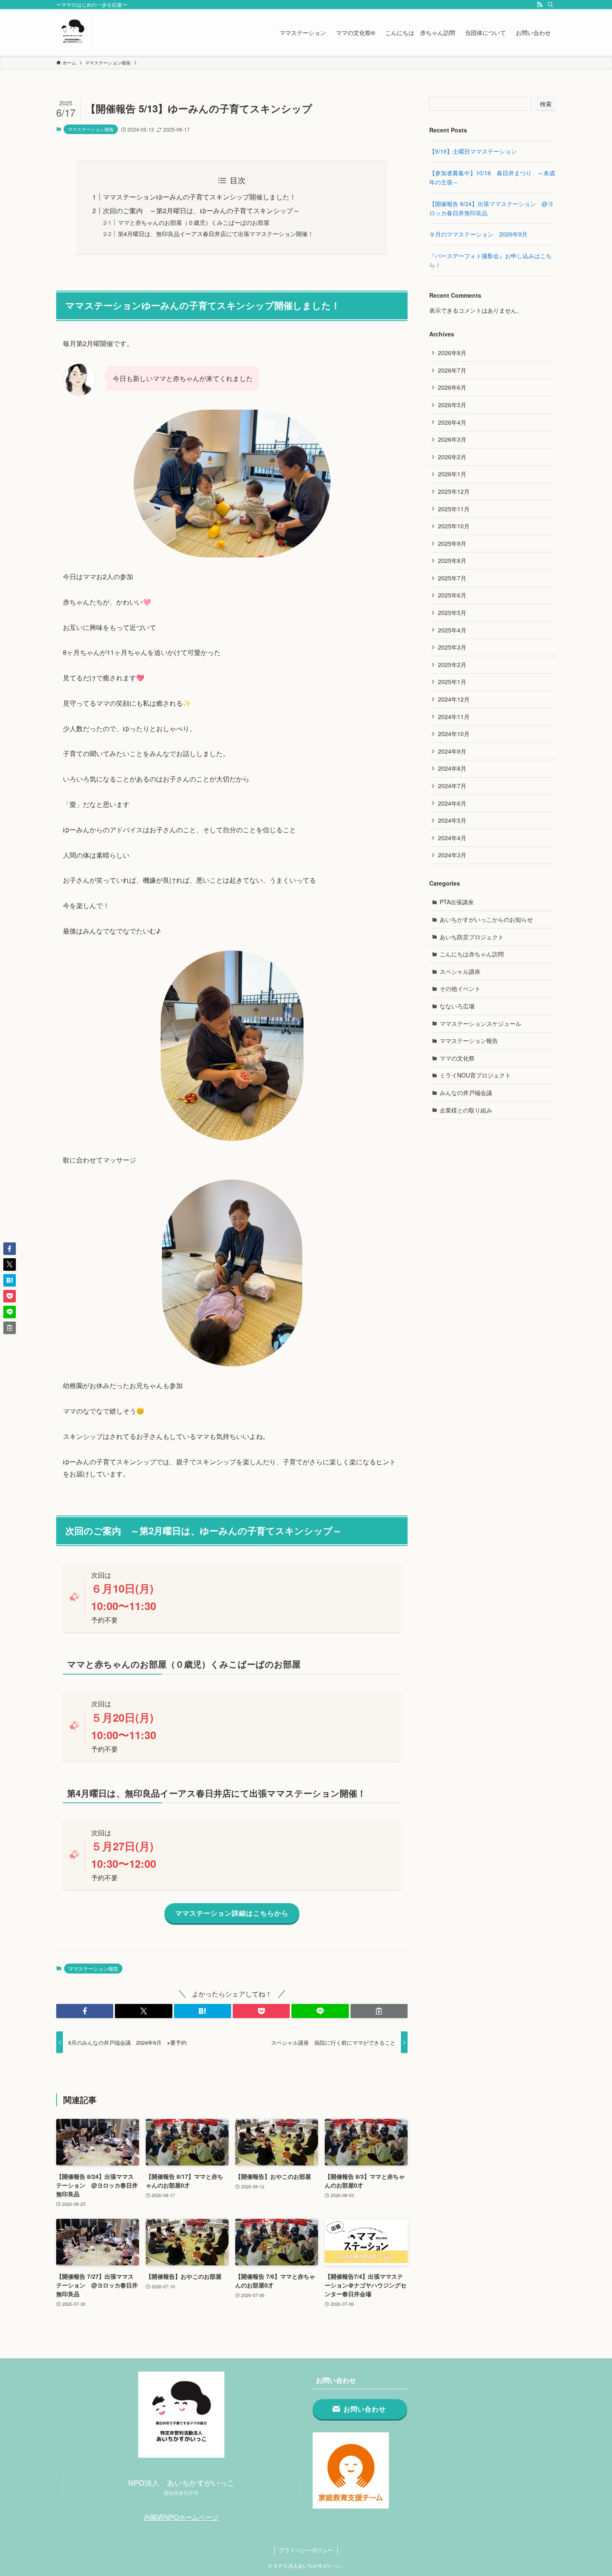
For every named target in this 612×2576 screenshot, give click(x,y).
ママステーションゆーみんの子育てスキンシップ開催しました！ (199, 197)
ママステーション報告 (91, 129)
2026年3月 (452, 439)
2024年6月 (452, 803)
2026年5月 (452, 405)
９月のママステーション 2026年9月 (478, 234)
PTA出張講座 (457, 902)
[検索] (550, 5)
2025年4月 (452, 630)
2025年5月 (452, 612)
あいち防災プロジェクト (472, 937)
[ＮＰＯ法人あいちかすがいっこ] (73, 32)
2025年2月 (452, 665)
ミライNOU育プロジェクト (475, 1075)
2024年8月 (452, 768)
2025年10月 (454, 526)
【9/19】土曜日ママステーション (473, 151)
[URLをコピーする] (379, 2011)
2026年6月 (452, 387)
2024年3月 (452, 855)
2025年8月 (452, 560)
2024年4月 (452, 838)
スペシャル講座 (460, 971)
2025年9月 (452, 543)
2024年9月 (452, 751)
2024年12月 (454, 699)
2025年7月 (452, 578)
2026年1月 (452, 474)
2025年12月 (454, 491)
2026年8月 (452, 353)
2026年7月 (452, 370)
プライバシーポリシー (306, 2550)
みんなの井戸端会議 (466, 1093)
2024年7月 (452, 786)
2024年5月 (452, 820)
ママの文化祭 (457, 1058)
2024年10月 (454, 734)
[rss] (540, 5)
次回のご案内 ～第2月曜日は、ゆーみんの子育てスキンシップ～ (201, 210)
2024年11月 (454, 717)
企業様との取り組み (466, 1110)
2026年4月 (452, 422)
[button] (85, 2011)
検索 (546, 104)
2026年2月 (452, 457)
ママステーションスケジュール (480, 1023)
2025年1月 (452, 682)
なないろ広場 (457, 1006)
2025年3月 (452, 647)
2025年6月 (452, 595)
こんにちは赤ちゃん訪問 (472, 954)
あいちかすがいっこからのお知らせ (486, 919)
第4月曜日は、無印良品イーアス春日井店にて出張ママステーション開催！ (216, 233)
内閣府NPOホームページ (181, 2517)
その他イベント (460, 988)
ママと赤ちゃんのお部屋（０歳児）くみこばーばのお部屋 (194, 222)
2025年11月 (454, 509)
